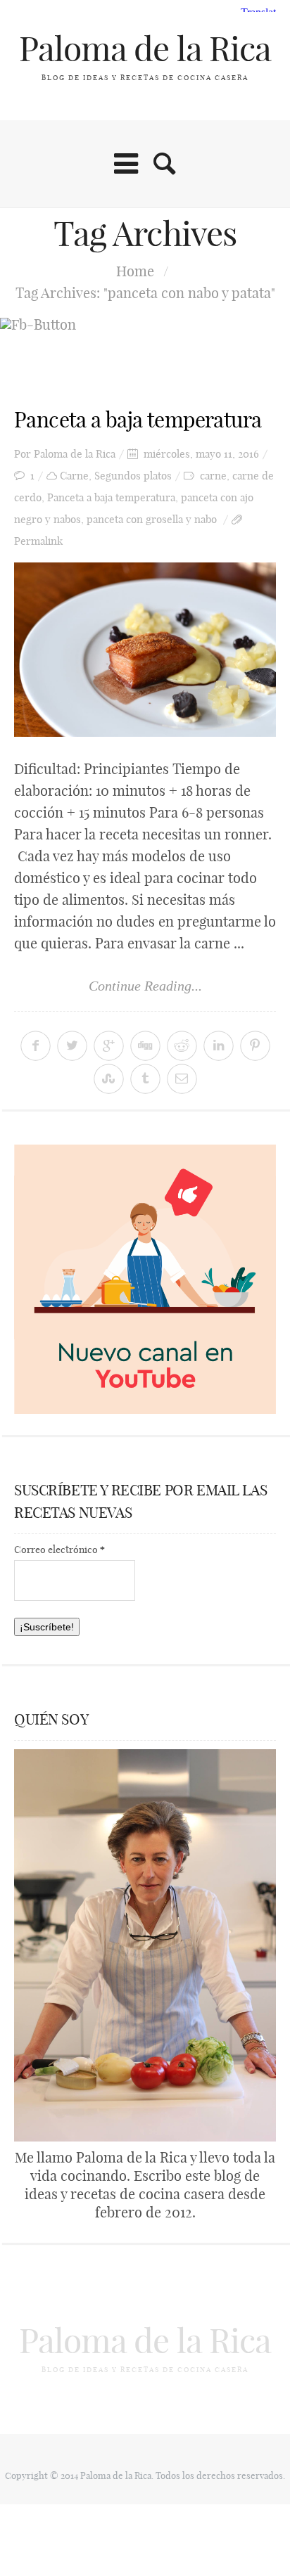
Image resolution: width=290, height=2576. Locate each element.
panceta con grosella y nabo (152, 519)
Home (135, 271)
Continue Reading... (145, 986)
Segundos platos (133, 476)
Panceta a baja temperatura (138, 420)
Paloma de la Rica (145, 49)
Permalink (38, 541)
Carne (74, 476)
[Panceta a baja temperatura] (145, 650)
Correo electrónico (59, 1550)
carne (213, 476)
